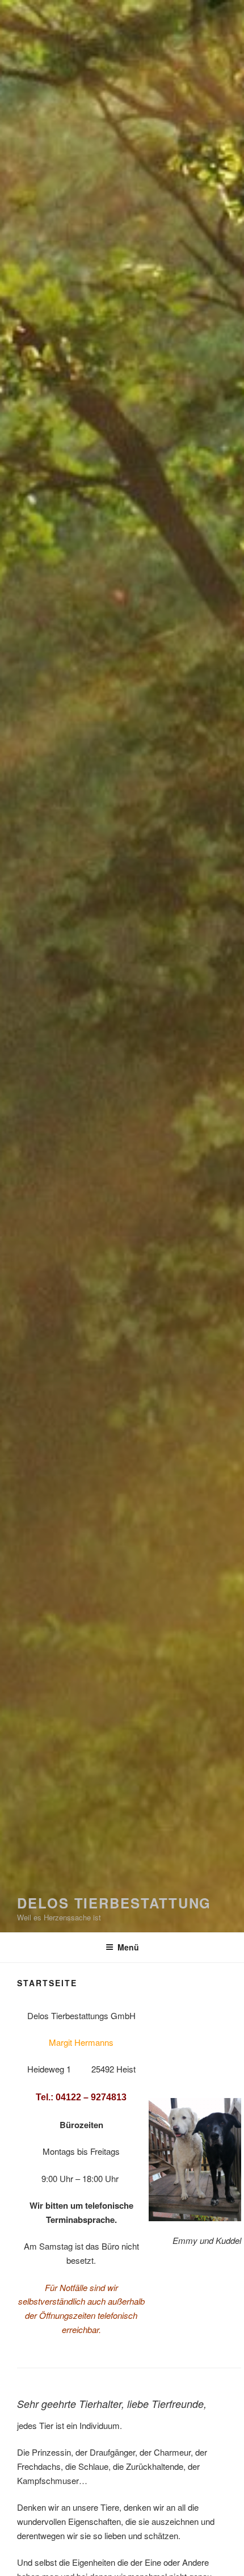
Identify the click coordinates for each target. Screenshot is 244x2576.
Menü (128, 1947)
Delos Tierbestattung (114, 1903)
